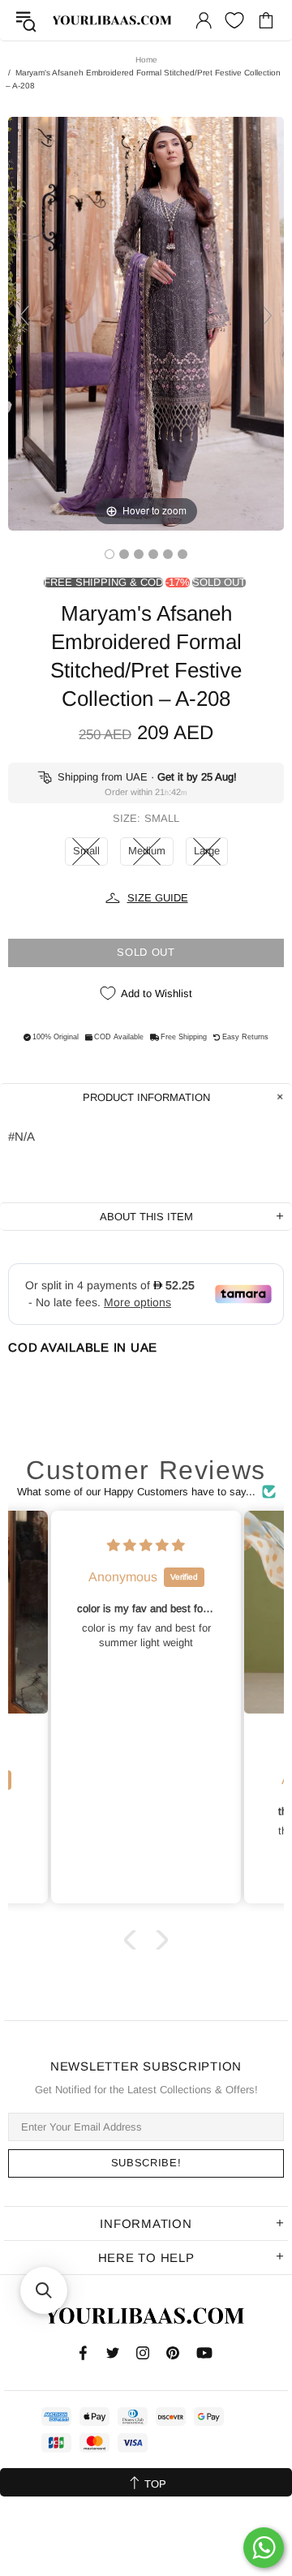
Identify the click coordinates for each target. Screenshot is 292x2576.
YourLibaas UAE (113, 21)
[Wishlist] (234, 20)
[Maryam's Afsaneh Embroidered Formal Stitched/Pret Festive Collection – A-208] (109, 554)
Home (146, 60)
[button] (134, 1939)
